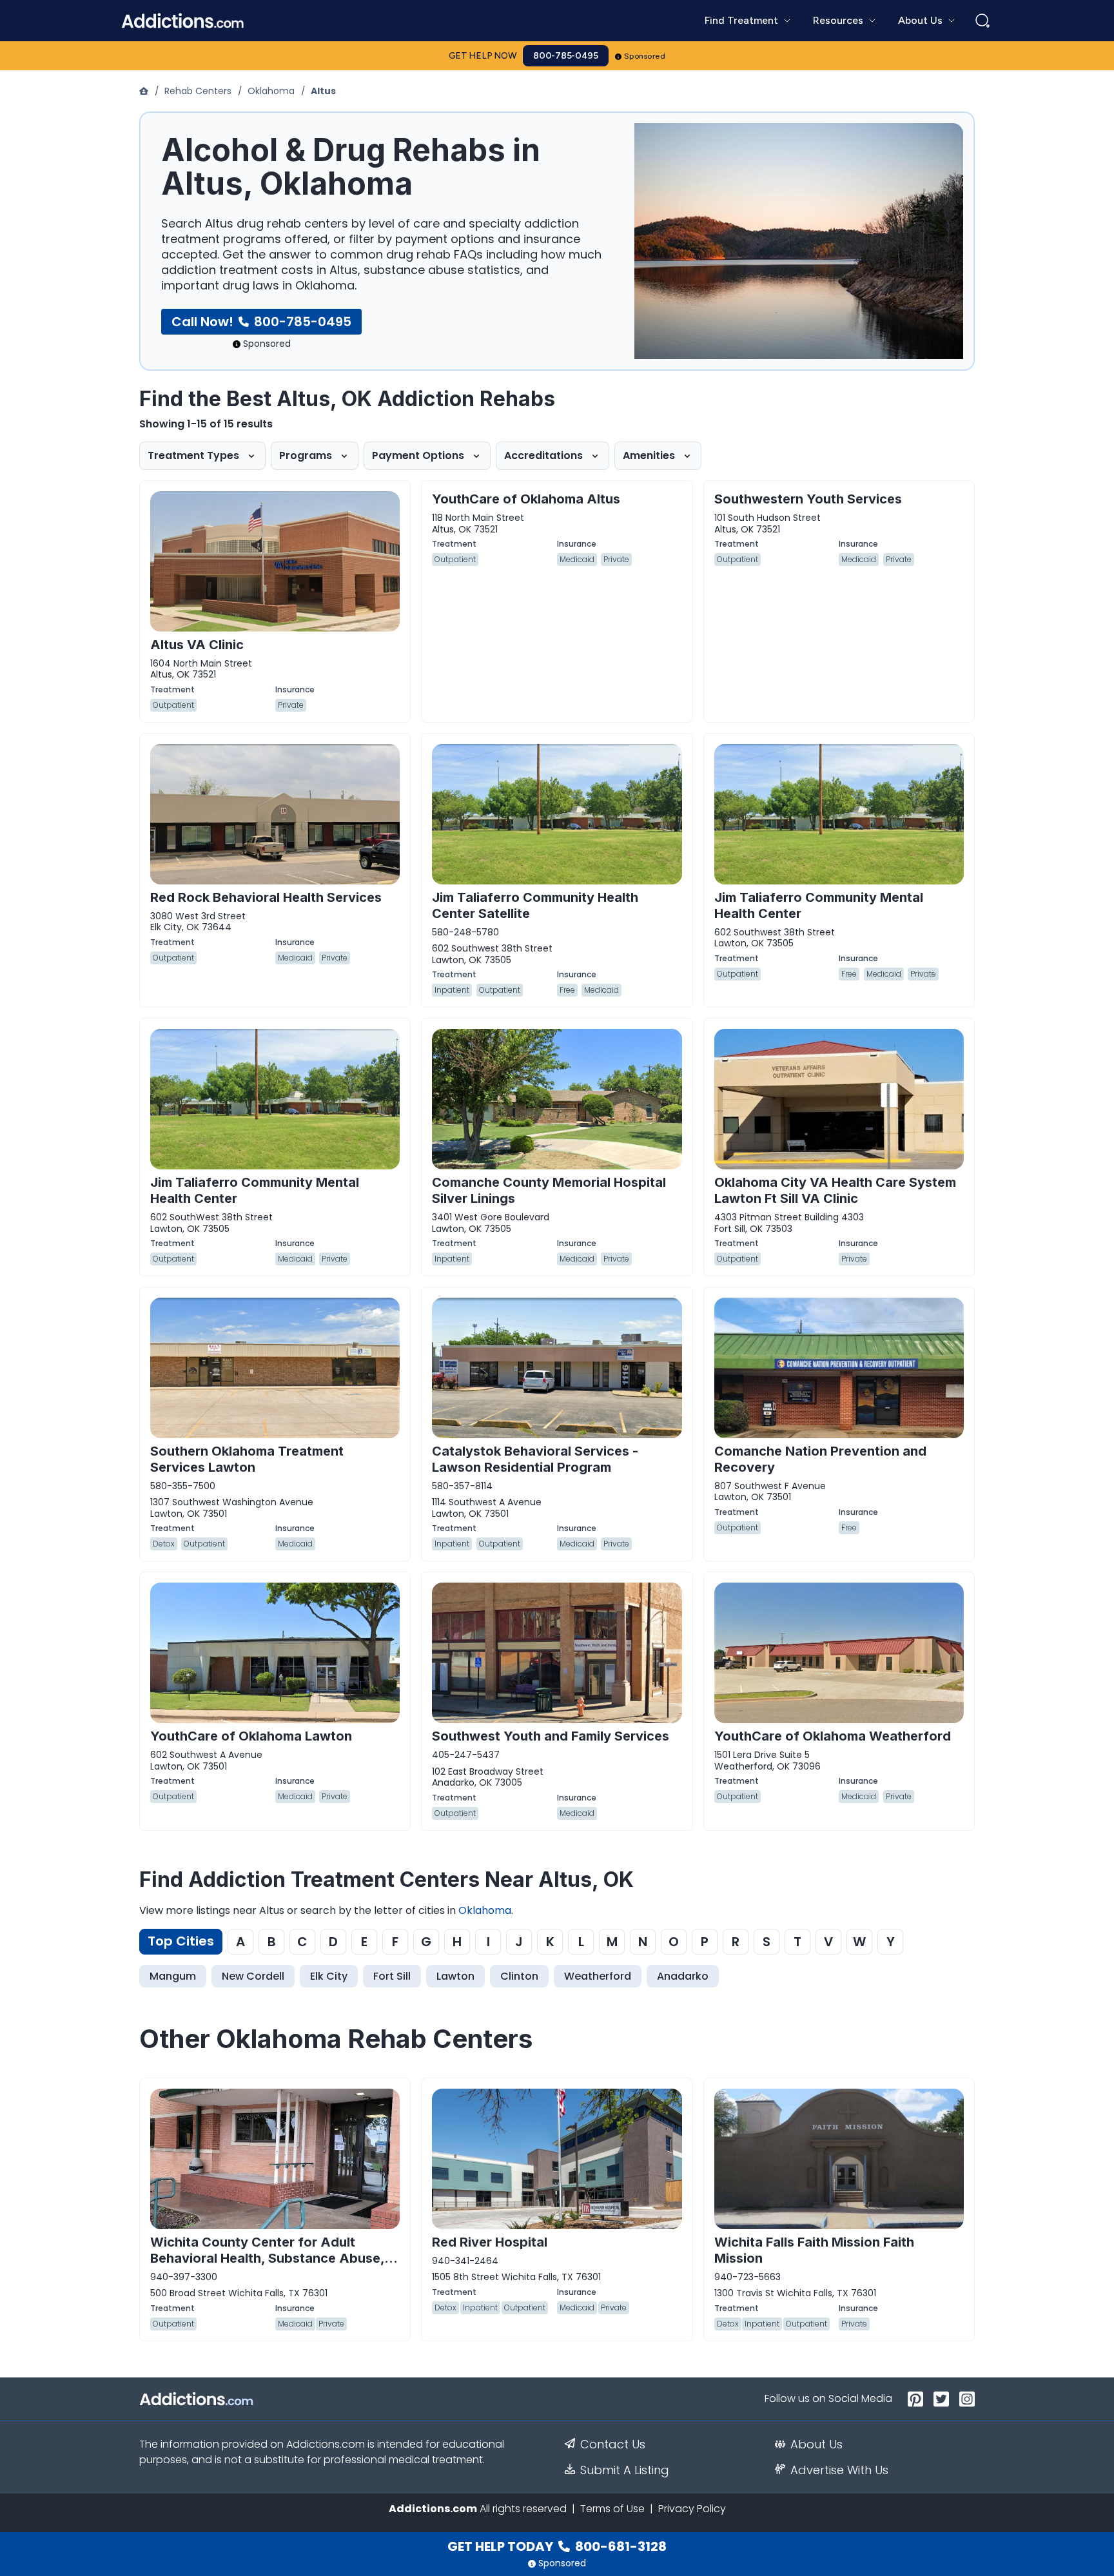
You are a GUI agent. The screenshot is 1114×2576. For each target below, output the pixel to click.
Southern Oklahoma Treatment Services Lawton (247, 1459)
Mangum (173, 1976)
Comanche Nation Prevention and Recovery (820, 1459)
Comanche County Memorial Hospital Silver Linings (549, 1190)
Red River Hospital (490, 2242)
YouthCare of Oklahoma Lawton (251, 1736)
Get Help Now (483, 56)
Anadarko (683, 1976)
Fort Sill (392, 1976)
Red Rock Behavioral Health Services (266, 897)
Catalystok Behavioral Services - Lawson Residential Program (535, 1459)
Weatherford (598, 1976)
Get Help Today (557, 2546)
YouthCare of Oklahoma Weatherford (833, 1736)
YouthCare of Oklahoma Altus (526, 499)
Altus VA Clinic (197, 645)
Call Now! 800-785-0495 (261, 322)
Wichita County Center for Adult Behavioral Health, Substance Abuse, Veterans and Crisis (267, 2258)
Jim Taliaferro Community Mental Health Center (819, 905)
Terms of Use (612, 2509)
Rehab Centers (198, 91)
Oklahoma (271, 91)
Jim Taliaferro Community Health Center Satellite (535, 905)
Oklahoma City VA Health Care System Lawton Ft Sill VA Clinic (835, 1190)
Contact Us (613, 2444)
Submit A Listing (625, 2470)
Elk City (329, 1976)
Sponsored (645, 56)
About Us (816, 2444)
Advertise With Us (839, 2470)
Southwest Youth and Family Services (551, 1736)
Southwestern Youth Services (808, 499)
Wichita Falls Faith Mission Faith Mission (814, 2250)
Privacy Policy (692, 2509)
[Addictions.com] (145, 91)
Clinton (519, 1976)
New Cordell (253, 1976)
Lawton (455, 1976)
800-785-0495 (566, 56)
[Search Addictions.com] (982, 21)
